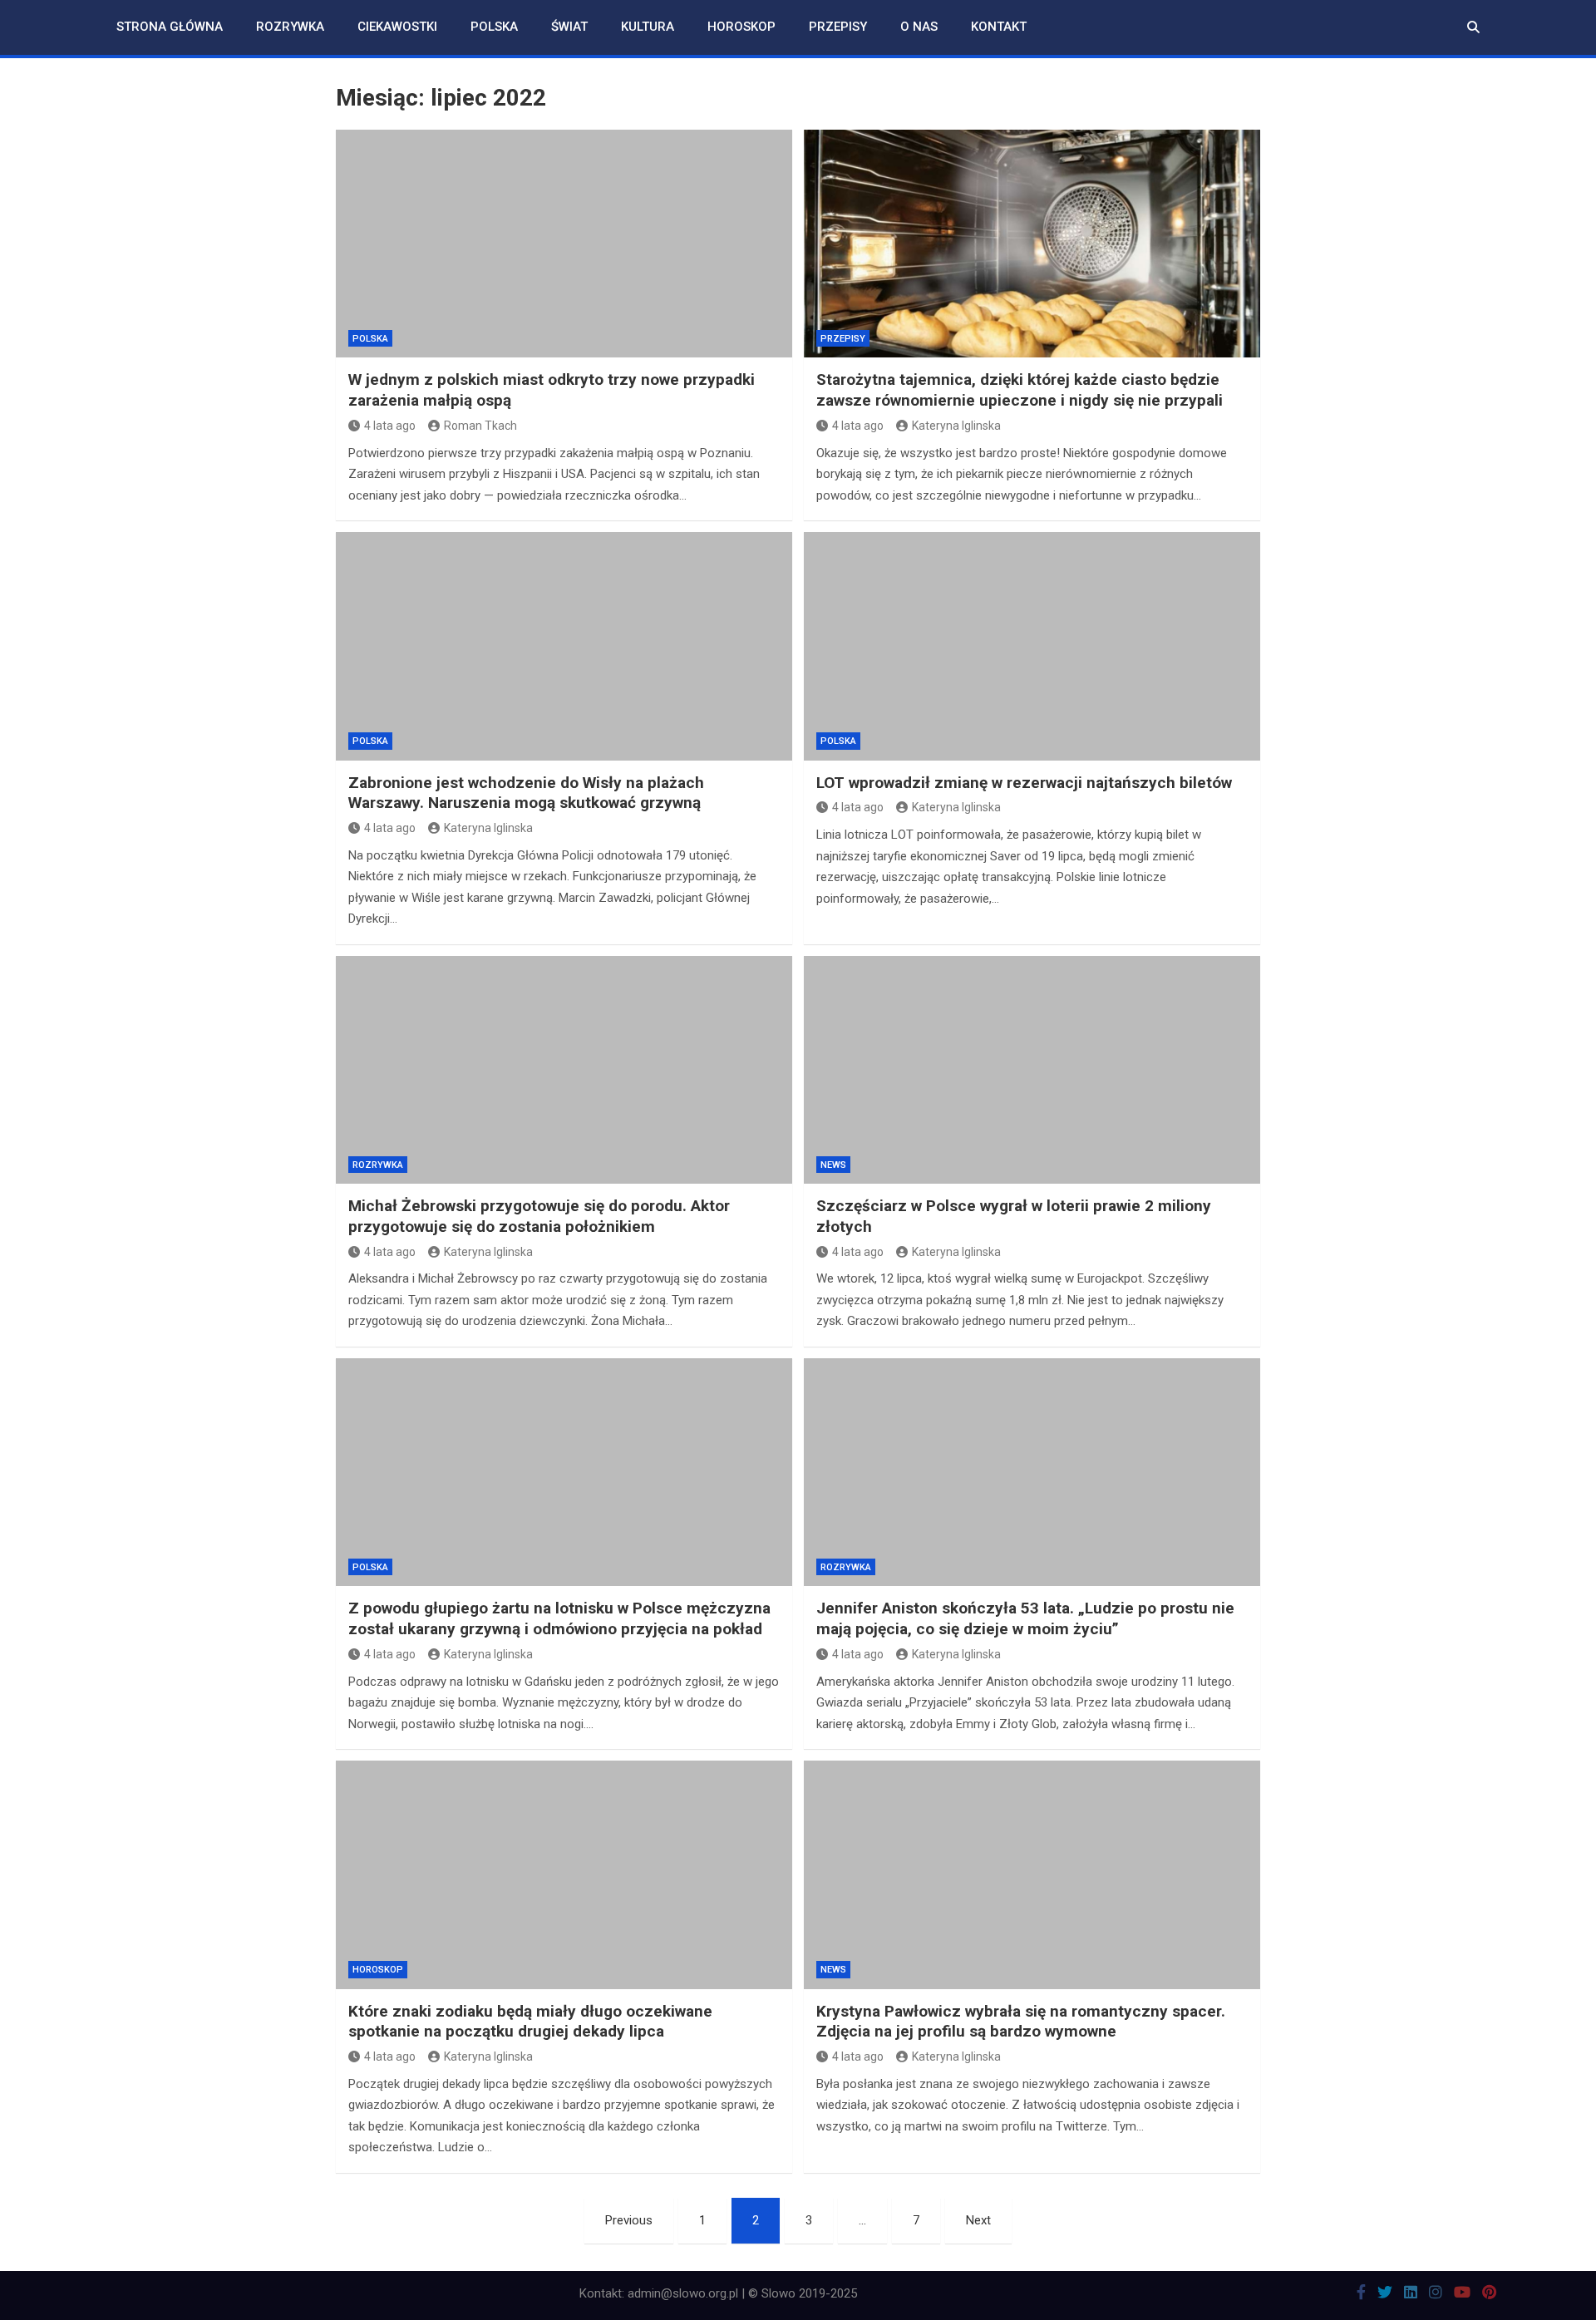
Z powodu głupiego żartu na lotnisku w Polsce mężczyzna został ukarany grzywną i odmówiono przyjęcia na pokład (559, 1618)
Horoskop (741, 27)
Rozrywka (290, 27)
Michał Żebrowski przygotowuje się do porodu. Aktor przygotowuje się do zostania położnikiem (539, 1216)
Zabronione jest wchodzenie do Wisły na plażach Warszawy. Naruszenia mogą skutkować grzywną (526, 793)
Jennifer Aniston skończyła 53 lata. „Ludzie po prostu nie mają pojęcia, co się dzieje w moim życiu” (1025, 1618)
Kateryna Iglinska (956, 426)
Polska (494, 27)
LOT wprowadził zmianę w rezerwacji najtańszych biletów (1024, 783)
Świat (569, 27)
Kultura (648, 27)
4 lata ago (390, 426)
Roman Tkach (480, 426)
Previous (629, 2220)
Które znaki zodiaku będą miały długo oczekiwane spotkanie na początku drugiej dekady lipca (530, 2022)
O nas (919, 27)
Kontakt (999, 27)
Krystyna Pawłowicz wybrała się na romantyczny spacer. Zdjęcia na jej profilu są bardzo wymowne (1021, 2022)
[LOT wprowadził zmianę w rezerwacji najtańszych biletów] (1032, 646)
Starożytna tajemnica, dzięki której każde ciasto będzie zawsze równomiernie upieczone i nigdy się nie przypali (1020, 390)
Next (978, 2220)
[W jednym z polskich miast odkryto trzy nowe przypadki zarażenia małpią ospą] (564, 244)
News (833, 1165)
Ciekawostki (397, 27)
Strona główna (170, 27)
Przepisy (838, 27)
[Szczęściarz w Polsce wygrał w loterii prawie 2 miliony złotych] (1032, 1070)
